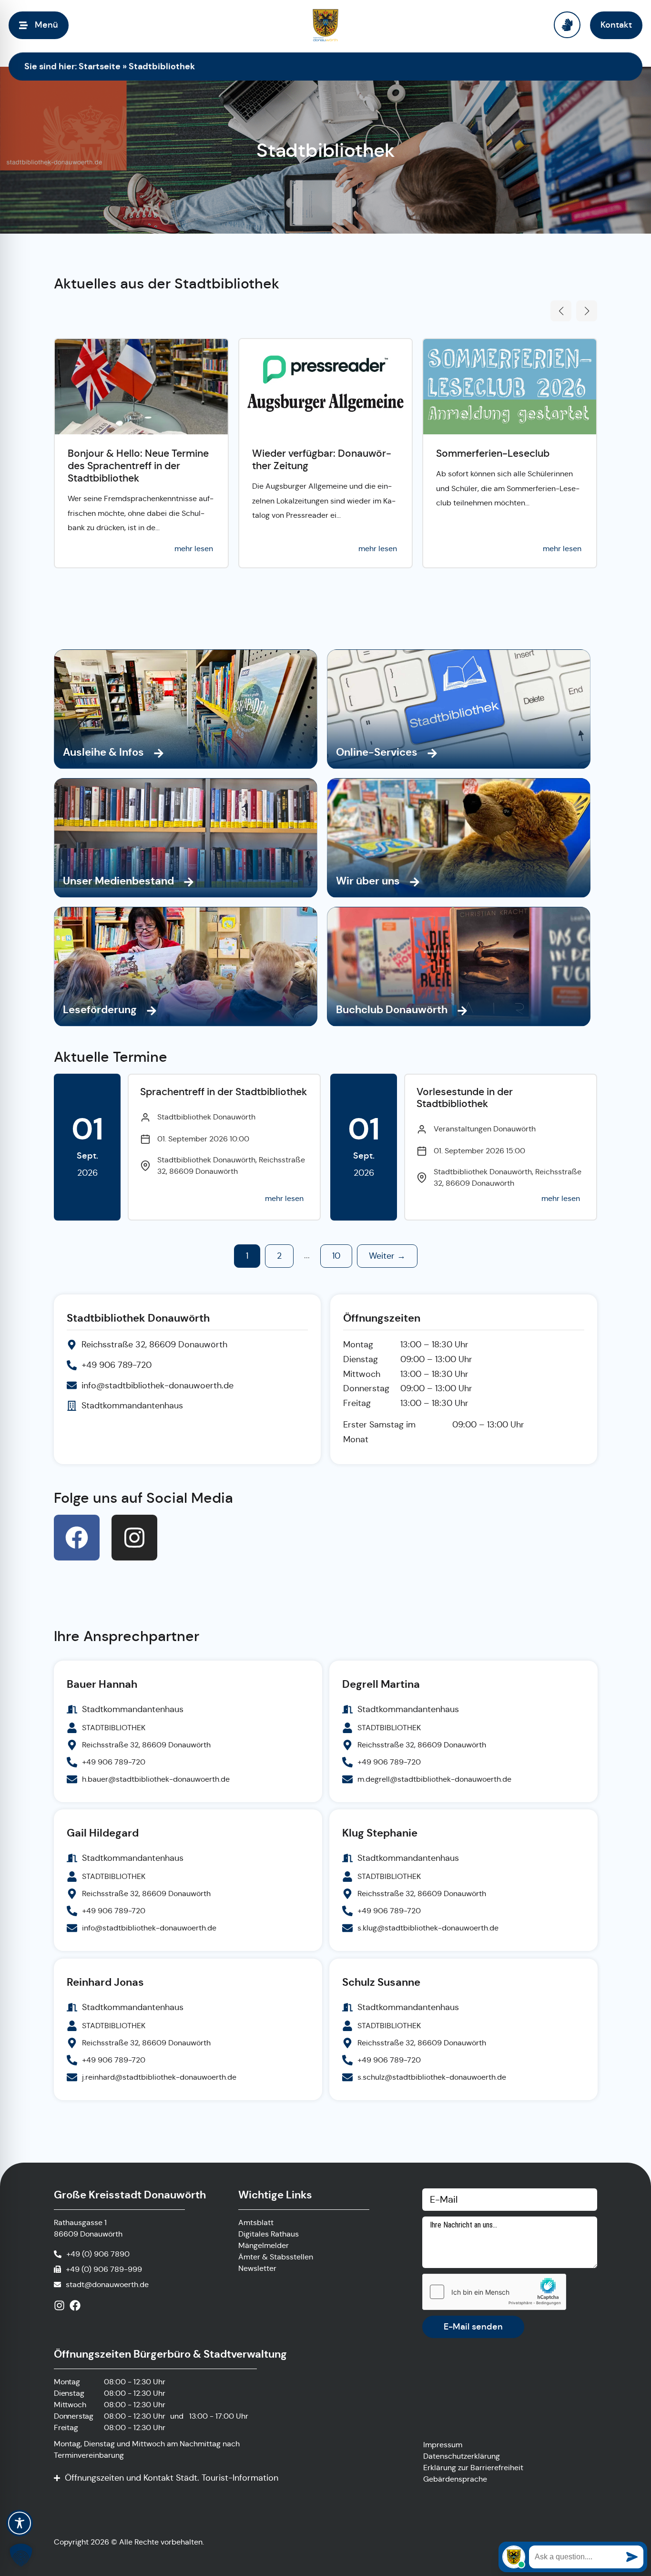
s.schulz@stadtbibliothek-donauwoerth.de (432, 2077)
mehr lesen (194, 549)
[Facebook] (77, 1538)
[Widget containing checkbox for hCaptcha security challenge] (494, 2292)
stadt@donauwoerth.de (107, 2284)
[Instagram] (134, 1538)
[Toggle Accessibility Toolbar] (20, 2523)
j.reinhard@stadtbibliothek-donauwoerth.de (159, 2077)
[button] (561, 311)
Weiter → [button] (387, 1256)
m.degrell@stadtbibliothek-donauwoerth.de (434, 1779)
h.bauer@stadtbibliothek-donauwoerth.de (156, 1779)
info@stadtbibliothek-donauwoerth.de (149, 1928)
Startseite (100, 66)
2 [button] (279, 1256)
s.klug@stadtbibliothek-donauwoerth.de (428, 1928)
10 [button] (336, 1256)
